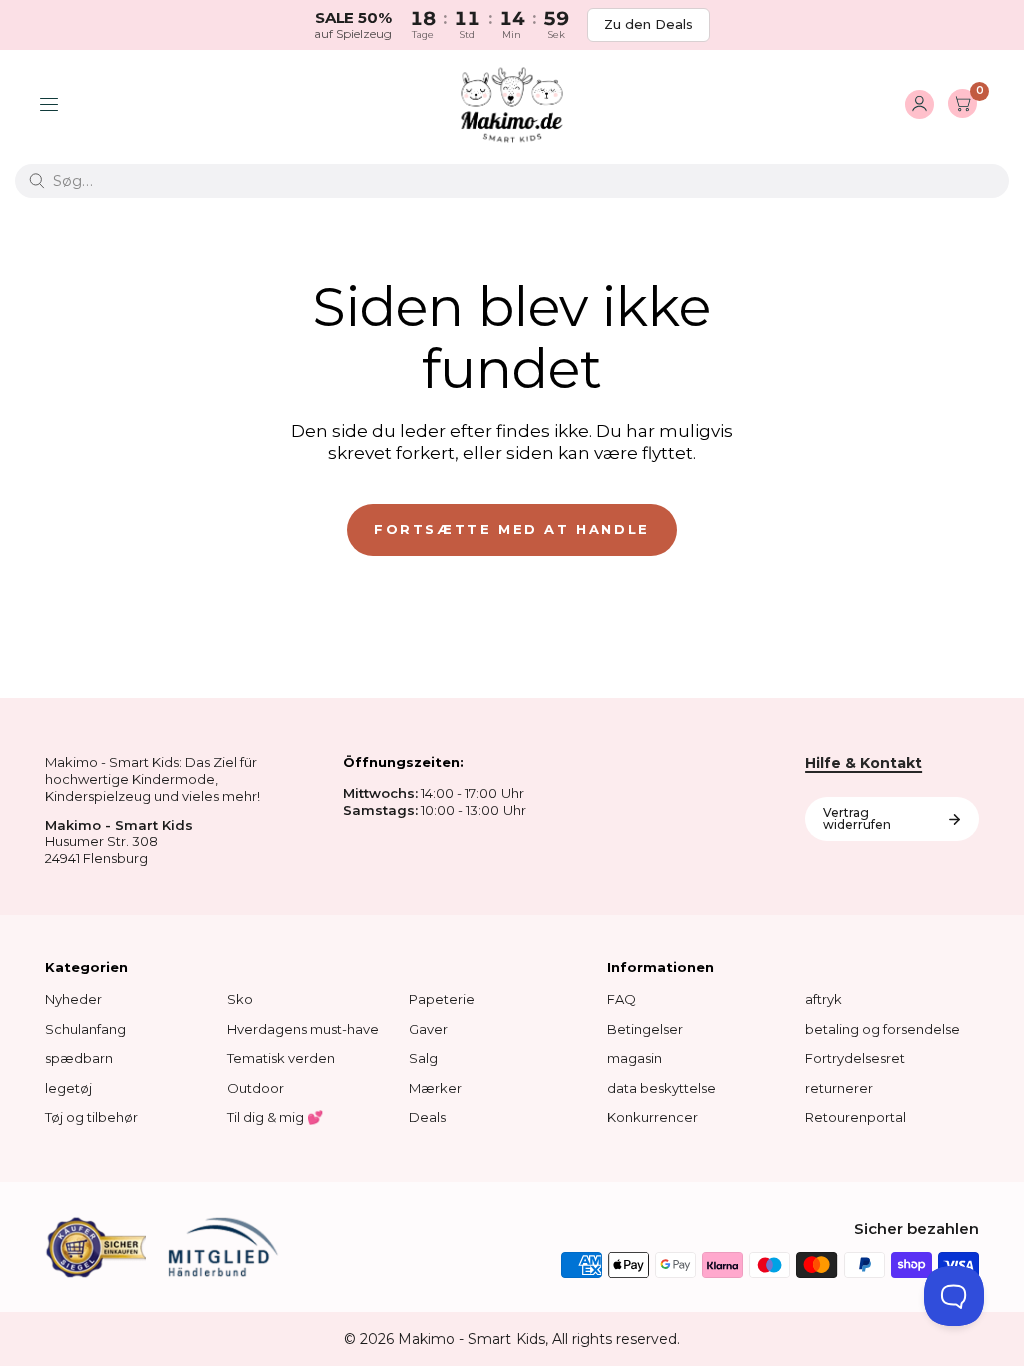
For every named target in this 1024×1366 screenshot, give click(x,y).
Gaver (428, 1029)
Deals (427, 1117)
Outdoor (255, 1088)
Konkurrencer (652, 1117)
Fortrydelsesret (855, 1058)
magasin (634, 1058)
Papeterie (442, 999)
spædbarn (79, 1058)
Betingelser (645, 1029)
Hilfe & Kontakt (863, 763)
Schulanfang (85, 1029)
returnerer (839, 1088)
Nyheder (73, 999)
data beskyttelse (661, 1088)
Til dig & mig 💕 (275, 1117)
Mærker (435, 1088)
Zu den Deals (648, 24)
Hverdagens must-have (303, 1029)
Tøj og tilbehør (91, 1117)
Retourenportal (855, 1117)
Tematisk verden (281, 1058)
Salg (423, 1058)
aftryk (823, 999)
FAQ (621, 999)
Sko (240, 999)
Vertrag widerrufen (857, 818)
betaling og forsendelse (882, 1029)
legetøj (68, 1088)
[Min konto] (919, 105)
